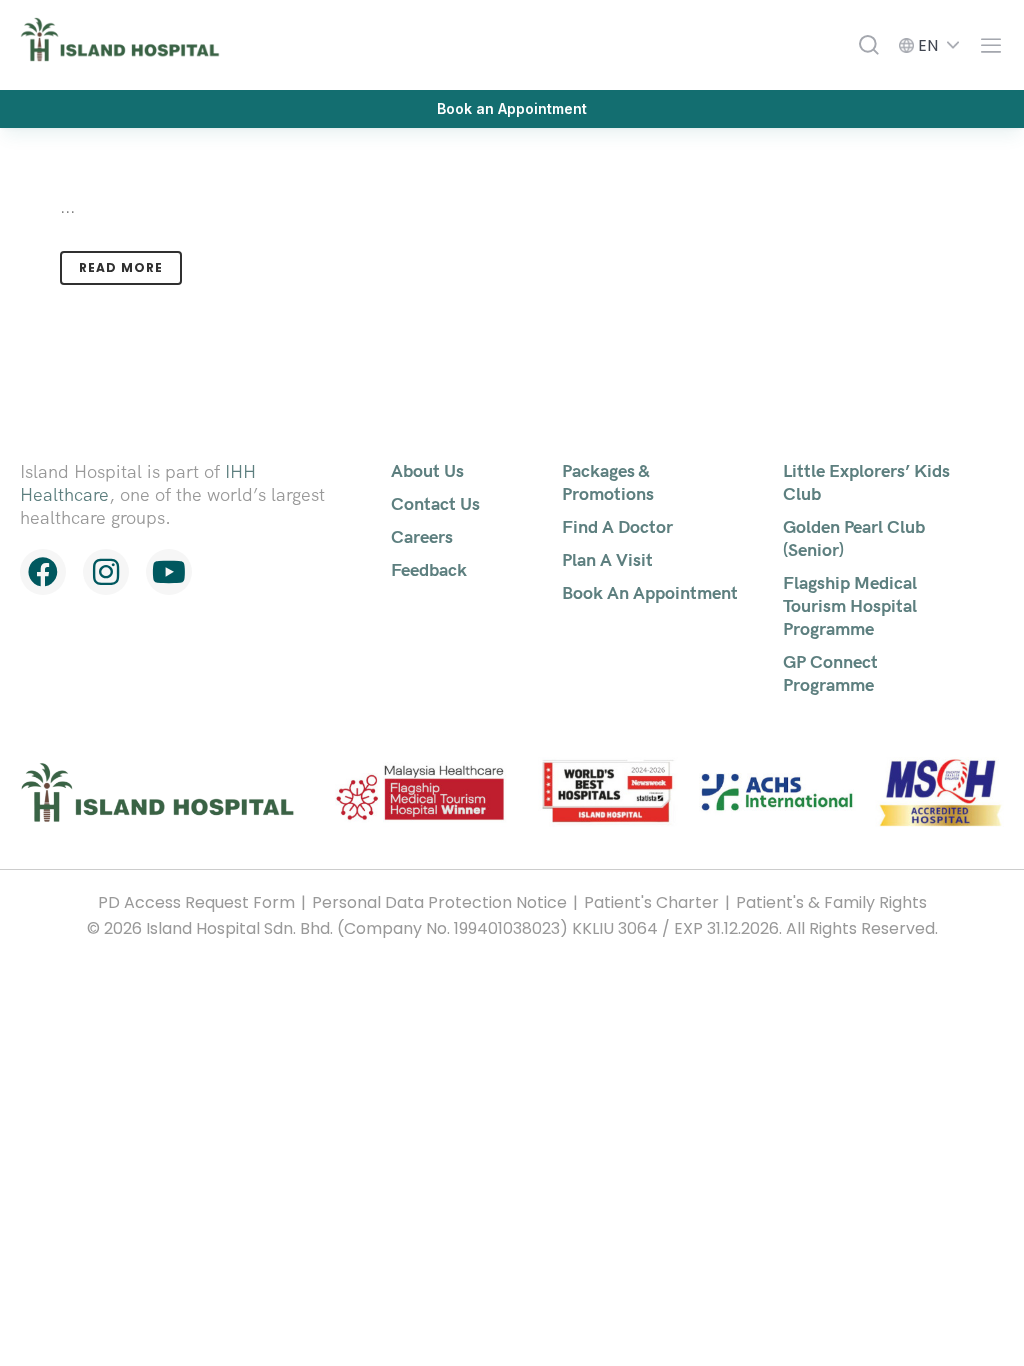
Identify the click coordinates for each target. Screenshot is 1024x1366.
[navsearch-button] (869, 45)
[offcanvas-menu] (986, 45)
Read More (121, 267)
